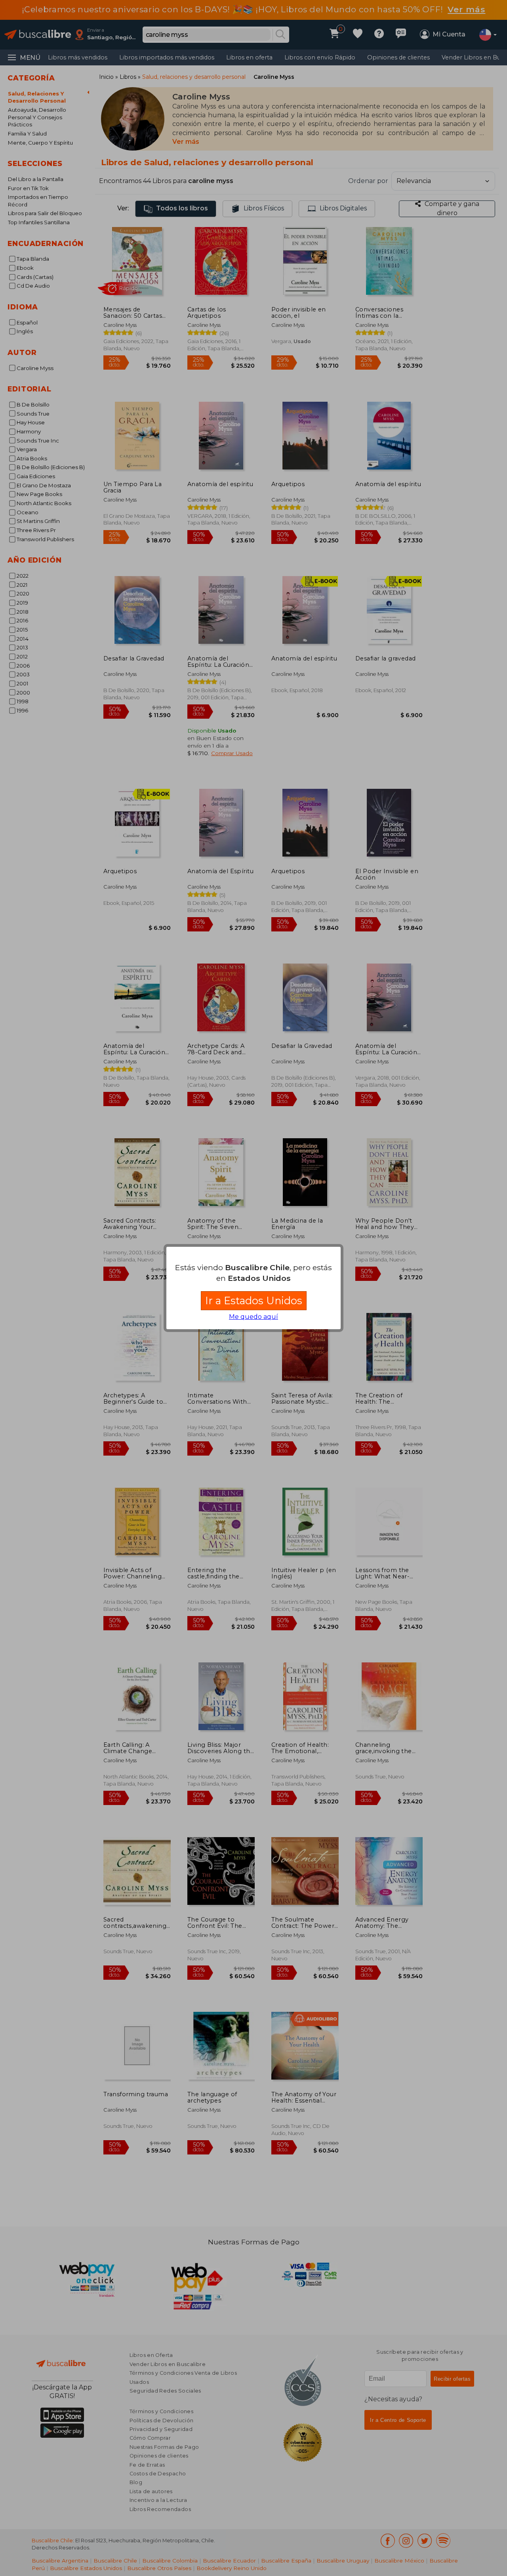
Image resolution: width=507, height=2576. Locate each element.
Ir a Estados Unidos (254, 1300)
